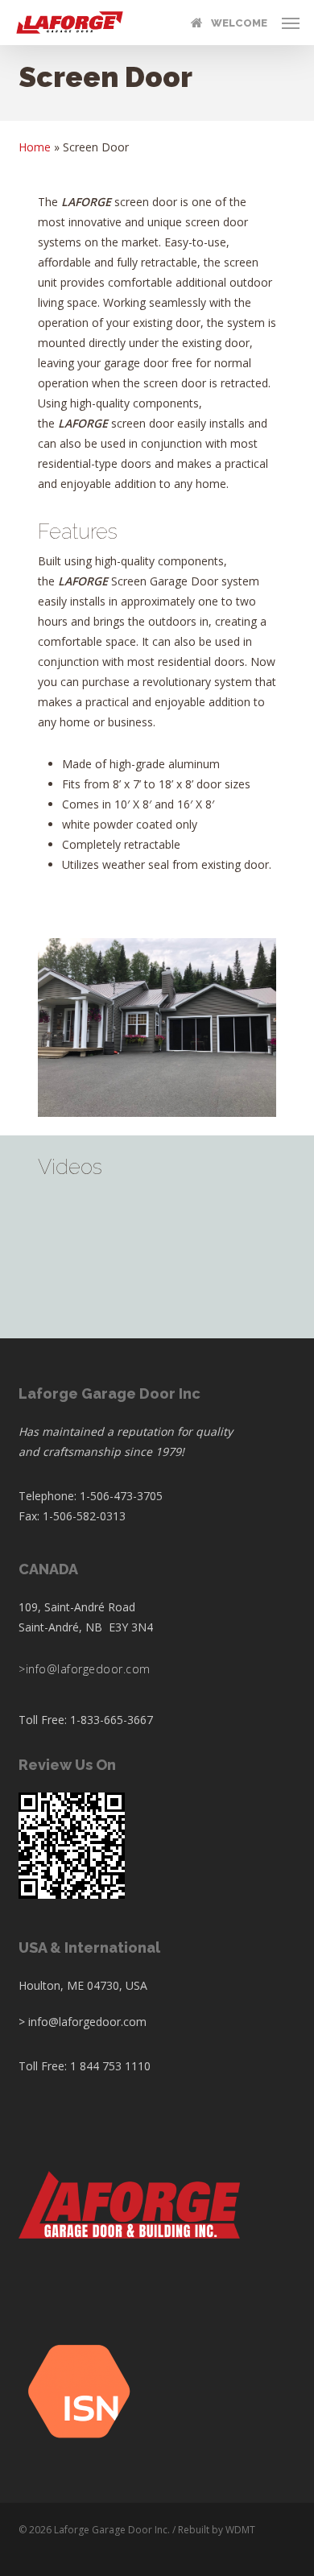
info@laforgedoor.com (88, 1669)
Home (35, 147)
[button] (291, 23)
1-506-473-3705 (121, 1496)
